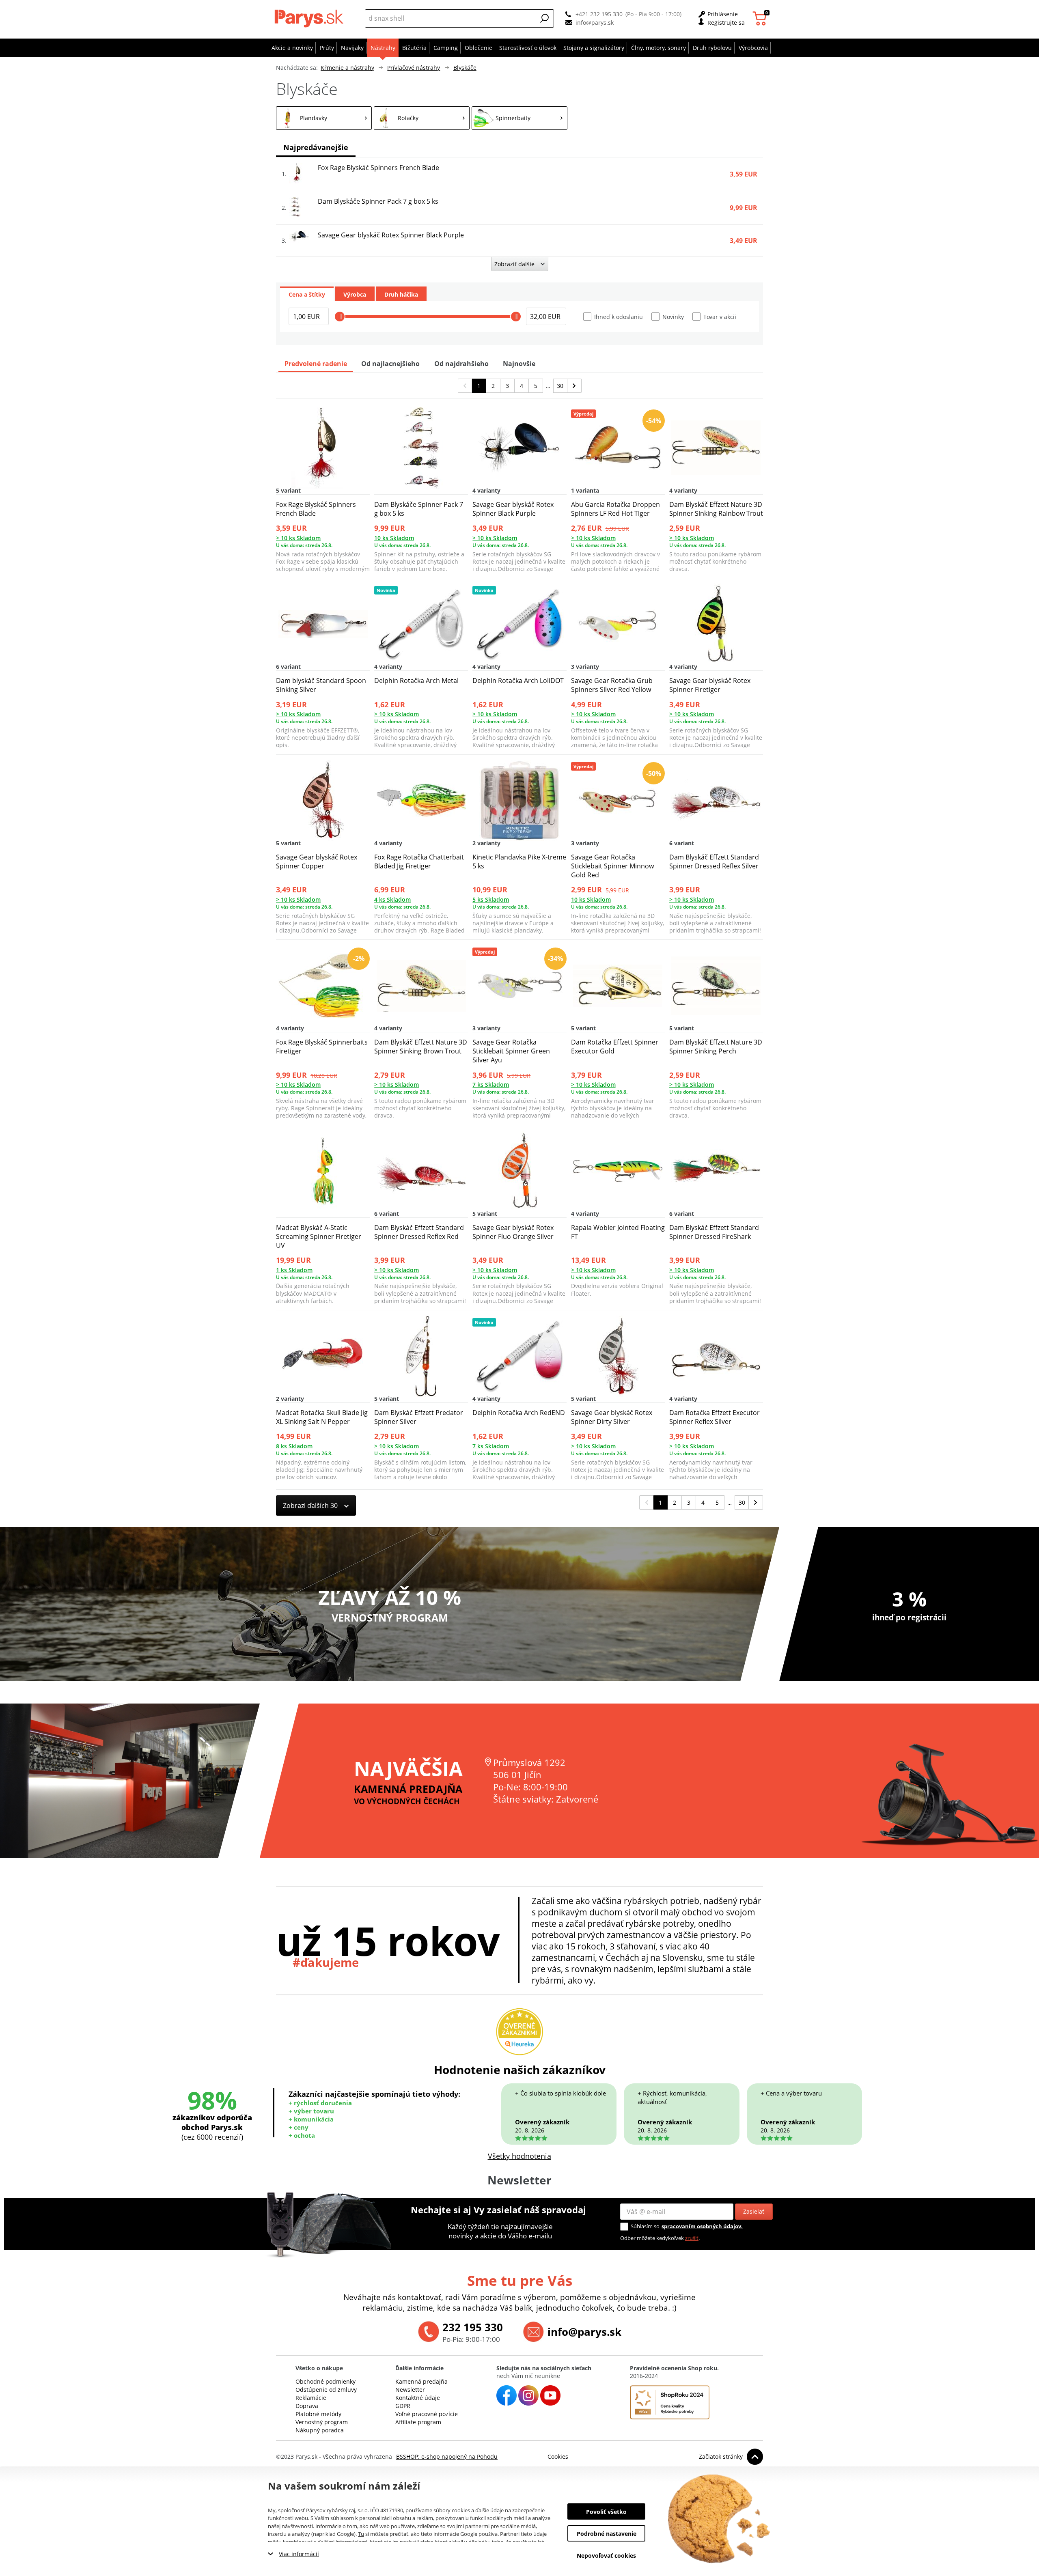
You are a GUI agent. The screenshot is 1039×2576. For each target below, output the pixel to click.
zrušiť (692, 2238)
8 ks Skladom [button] (294, 1446)
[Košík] (761, 18)
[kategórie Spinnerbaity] (519, 118)
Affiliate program (418, 2422)
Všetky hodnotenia (519, 2156)
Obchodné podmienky (325, 2381)
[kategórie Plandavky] (324, 118)
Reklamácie (311, 2398)
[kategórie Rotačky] (422, 118)
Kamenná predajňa (421, 2381)
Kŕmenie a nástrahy (347, 68)
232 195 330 (473, 2327)
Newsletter (410, 2390)
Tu (361, 2534)
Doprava (307, 2406)
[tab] (307, 294)
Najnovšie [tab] (519, 364)
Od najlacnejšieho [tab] (390, 364)
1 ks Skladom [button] (294, 1270)
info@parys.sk (595, 23)
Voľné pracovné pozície (427, 2414)
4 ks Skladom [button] (392, 899)
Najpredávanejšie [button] (316, 147)
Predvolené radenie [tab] (316, 364)
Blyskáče (465, 68)
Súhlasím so (645, 2226)
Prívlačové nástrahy (414, 68)
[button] (545, 18)
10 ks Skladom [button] (394, 538)
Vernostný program (322, 2422)
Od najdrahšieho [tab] (461, 364)
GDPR (403, 2406)
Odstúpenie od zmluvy (326, 2390)
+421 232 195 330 (599, 14)
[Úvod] (311, 18)
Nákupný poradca (320, 2430)
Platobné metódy (318, 2414)
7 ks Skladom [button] (491, 1084)
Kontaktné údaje (418, 2398)
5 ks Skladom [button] (491, 899)
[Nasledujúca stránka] (574, 386)
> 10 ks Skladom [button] (298, 538)
